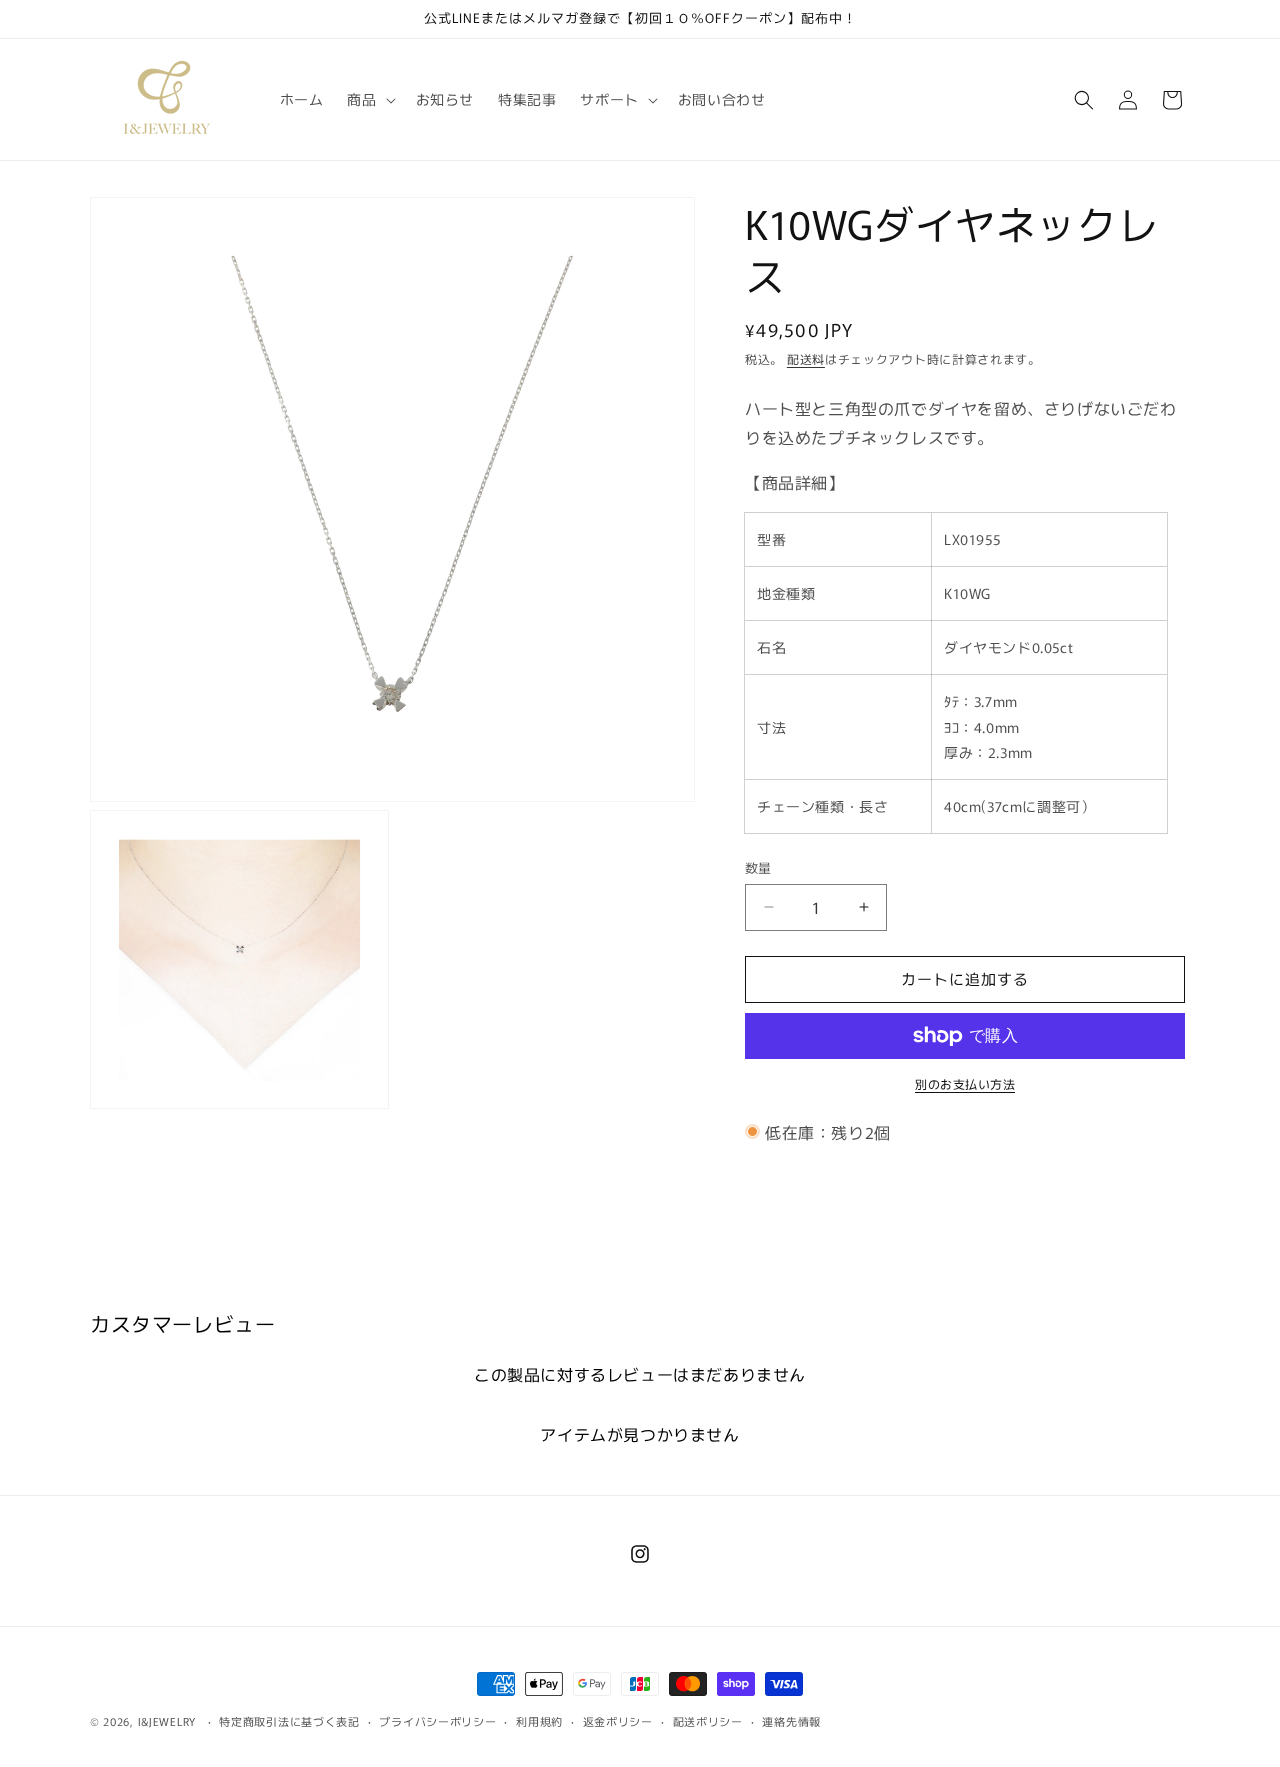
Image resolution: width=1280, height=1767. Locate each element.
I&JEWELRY (169, 1721)
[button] (369, 99)
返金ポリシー (618, 1720)
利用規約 (539, 1720)
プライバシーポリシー (437, 1720)
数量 (758, 867)
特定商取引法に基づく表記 (289, 1720)
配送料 (806, 358)
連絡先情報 (791, 1720)
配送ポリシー (708, 1720)
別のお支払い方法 (965, 1083)
